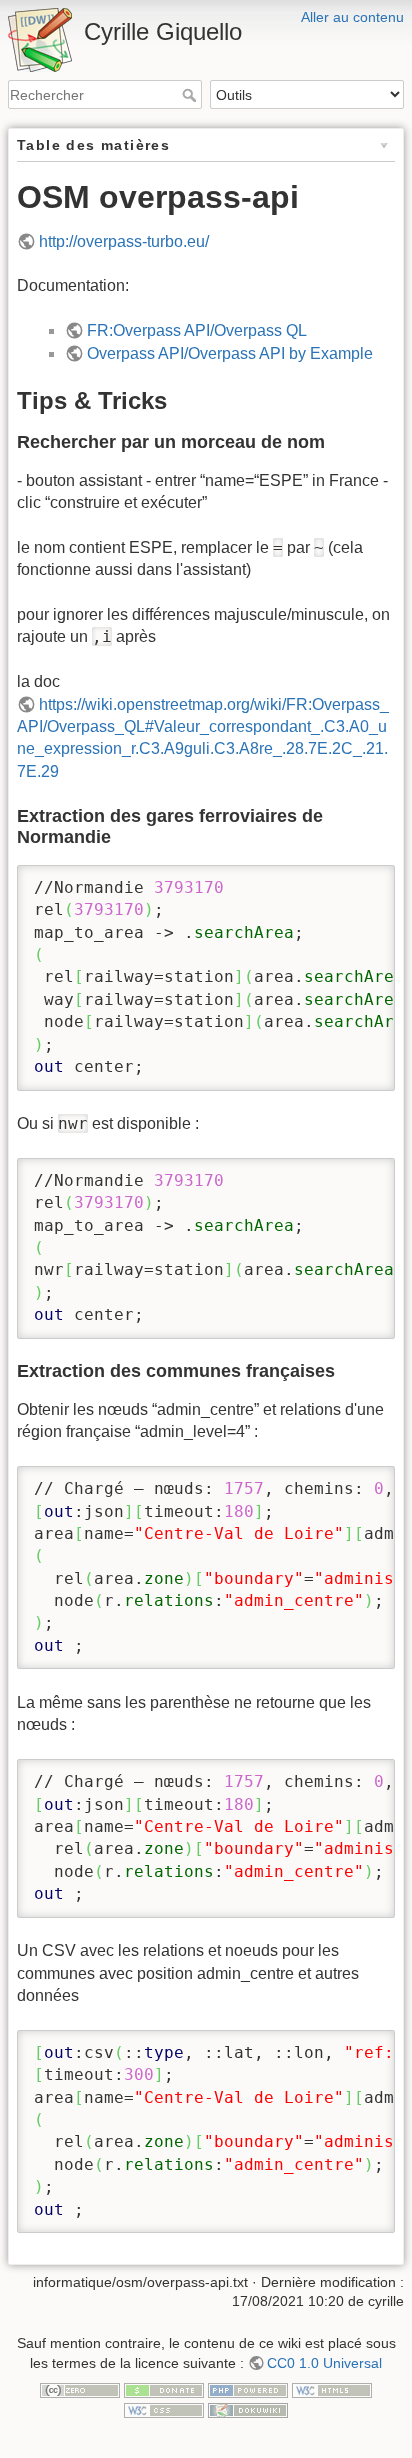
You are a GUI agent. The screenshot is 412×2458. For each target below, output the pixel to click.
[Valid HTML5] (332, 2389)
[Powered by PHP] (248, 2389)
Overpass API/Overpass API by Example (230, 353)
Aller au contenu (352, 17)
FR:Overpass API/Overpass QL (197, 330)
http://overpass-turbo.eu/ (124, 241)
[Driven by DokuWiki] (248, 2409)
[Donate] (164, 2389)
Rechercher (191, 95)
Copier (351, 881)
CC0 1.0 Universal (324, 2363)
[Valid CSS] (164, 2409)
